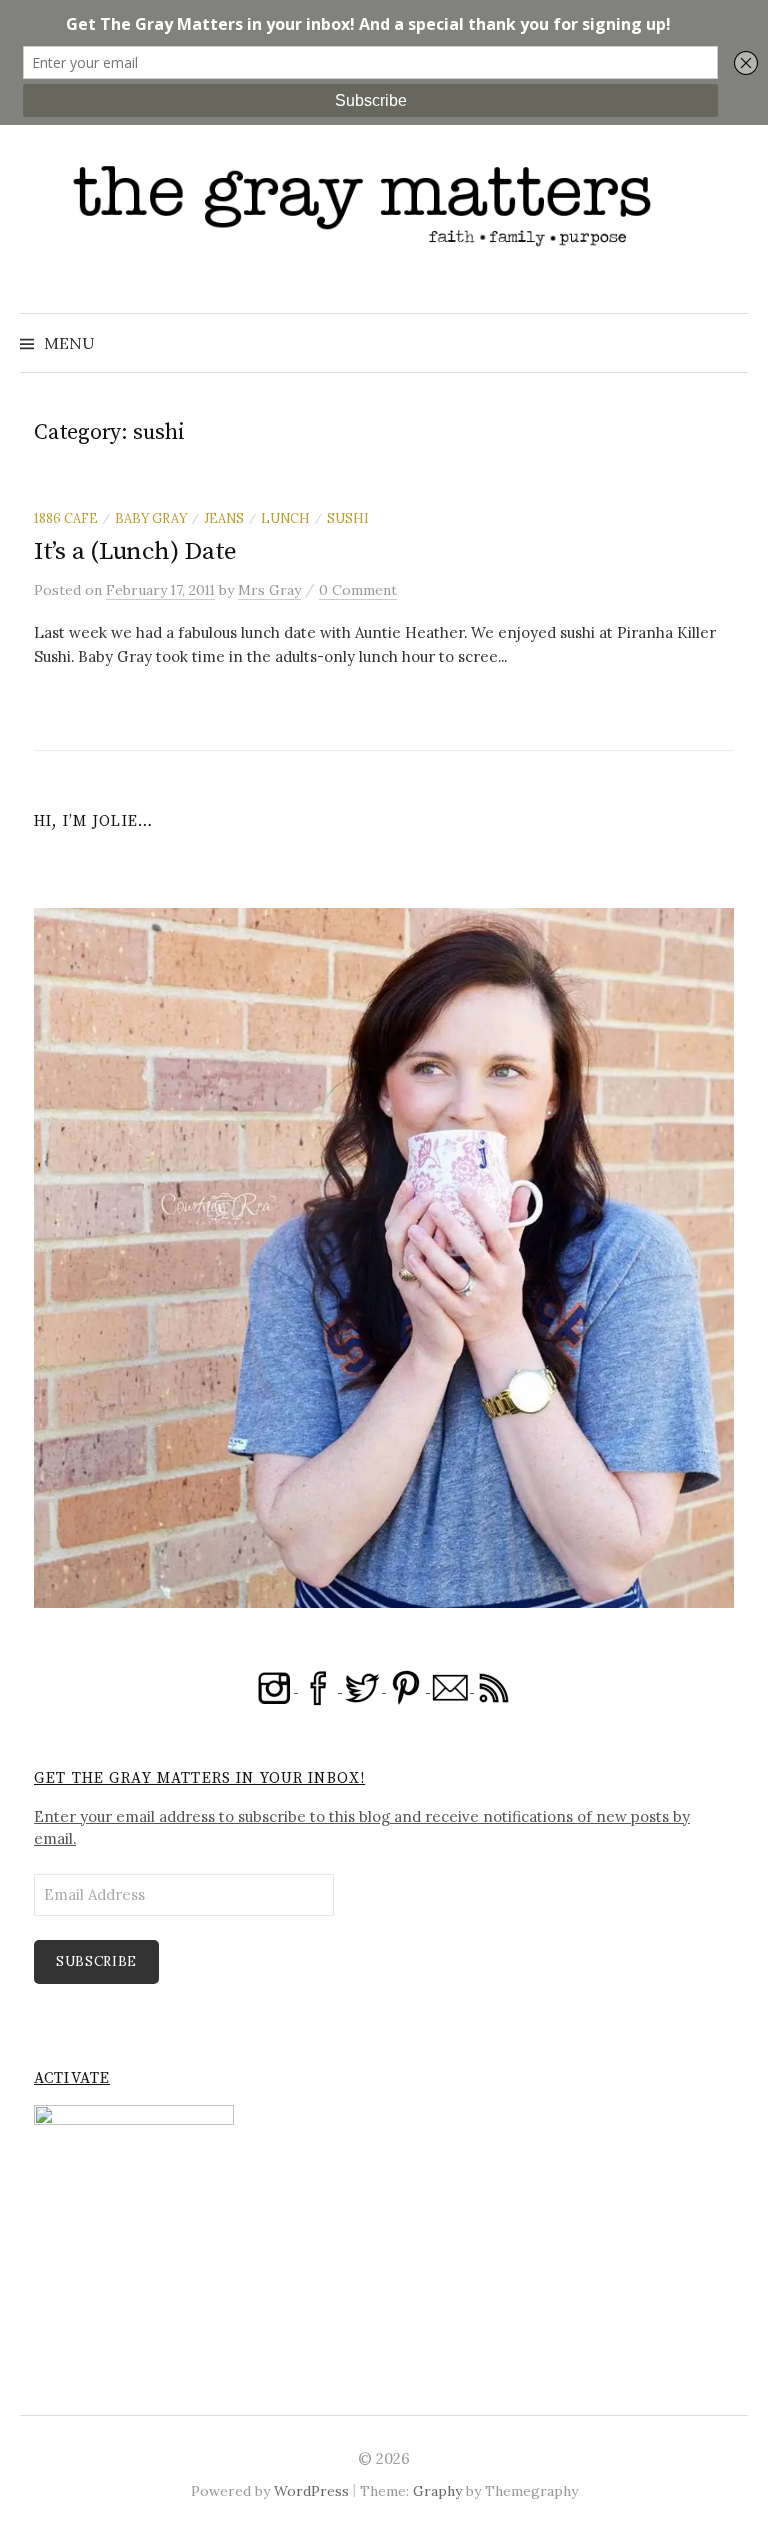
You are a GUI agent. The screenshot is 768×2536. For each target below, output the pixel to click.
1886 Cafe (66, 518)
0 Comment (358, 590)
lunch (285, 518)
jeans (224, 518)
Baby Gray (151, 518)
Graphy (437, 2491)
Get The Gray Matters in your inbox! (199, 1778)
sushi (348, 518)
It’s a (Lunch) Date (135, 551)
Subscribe (96, 1961)
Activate (72, 2078)
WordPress (311, 2491)
